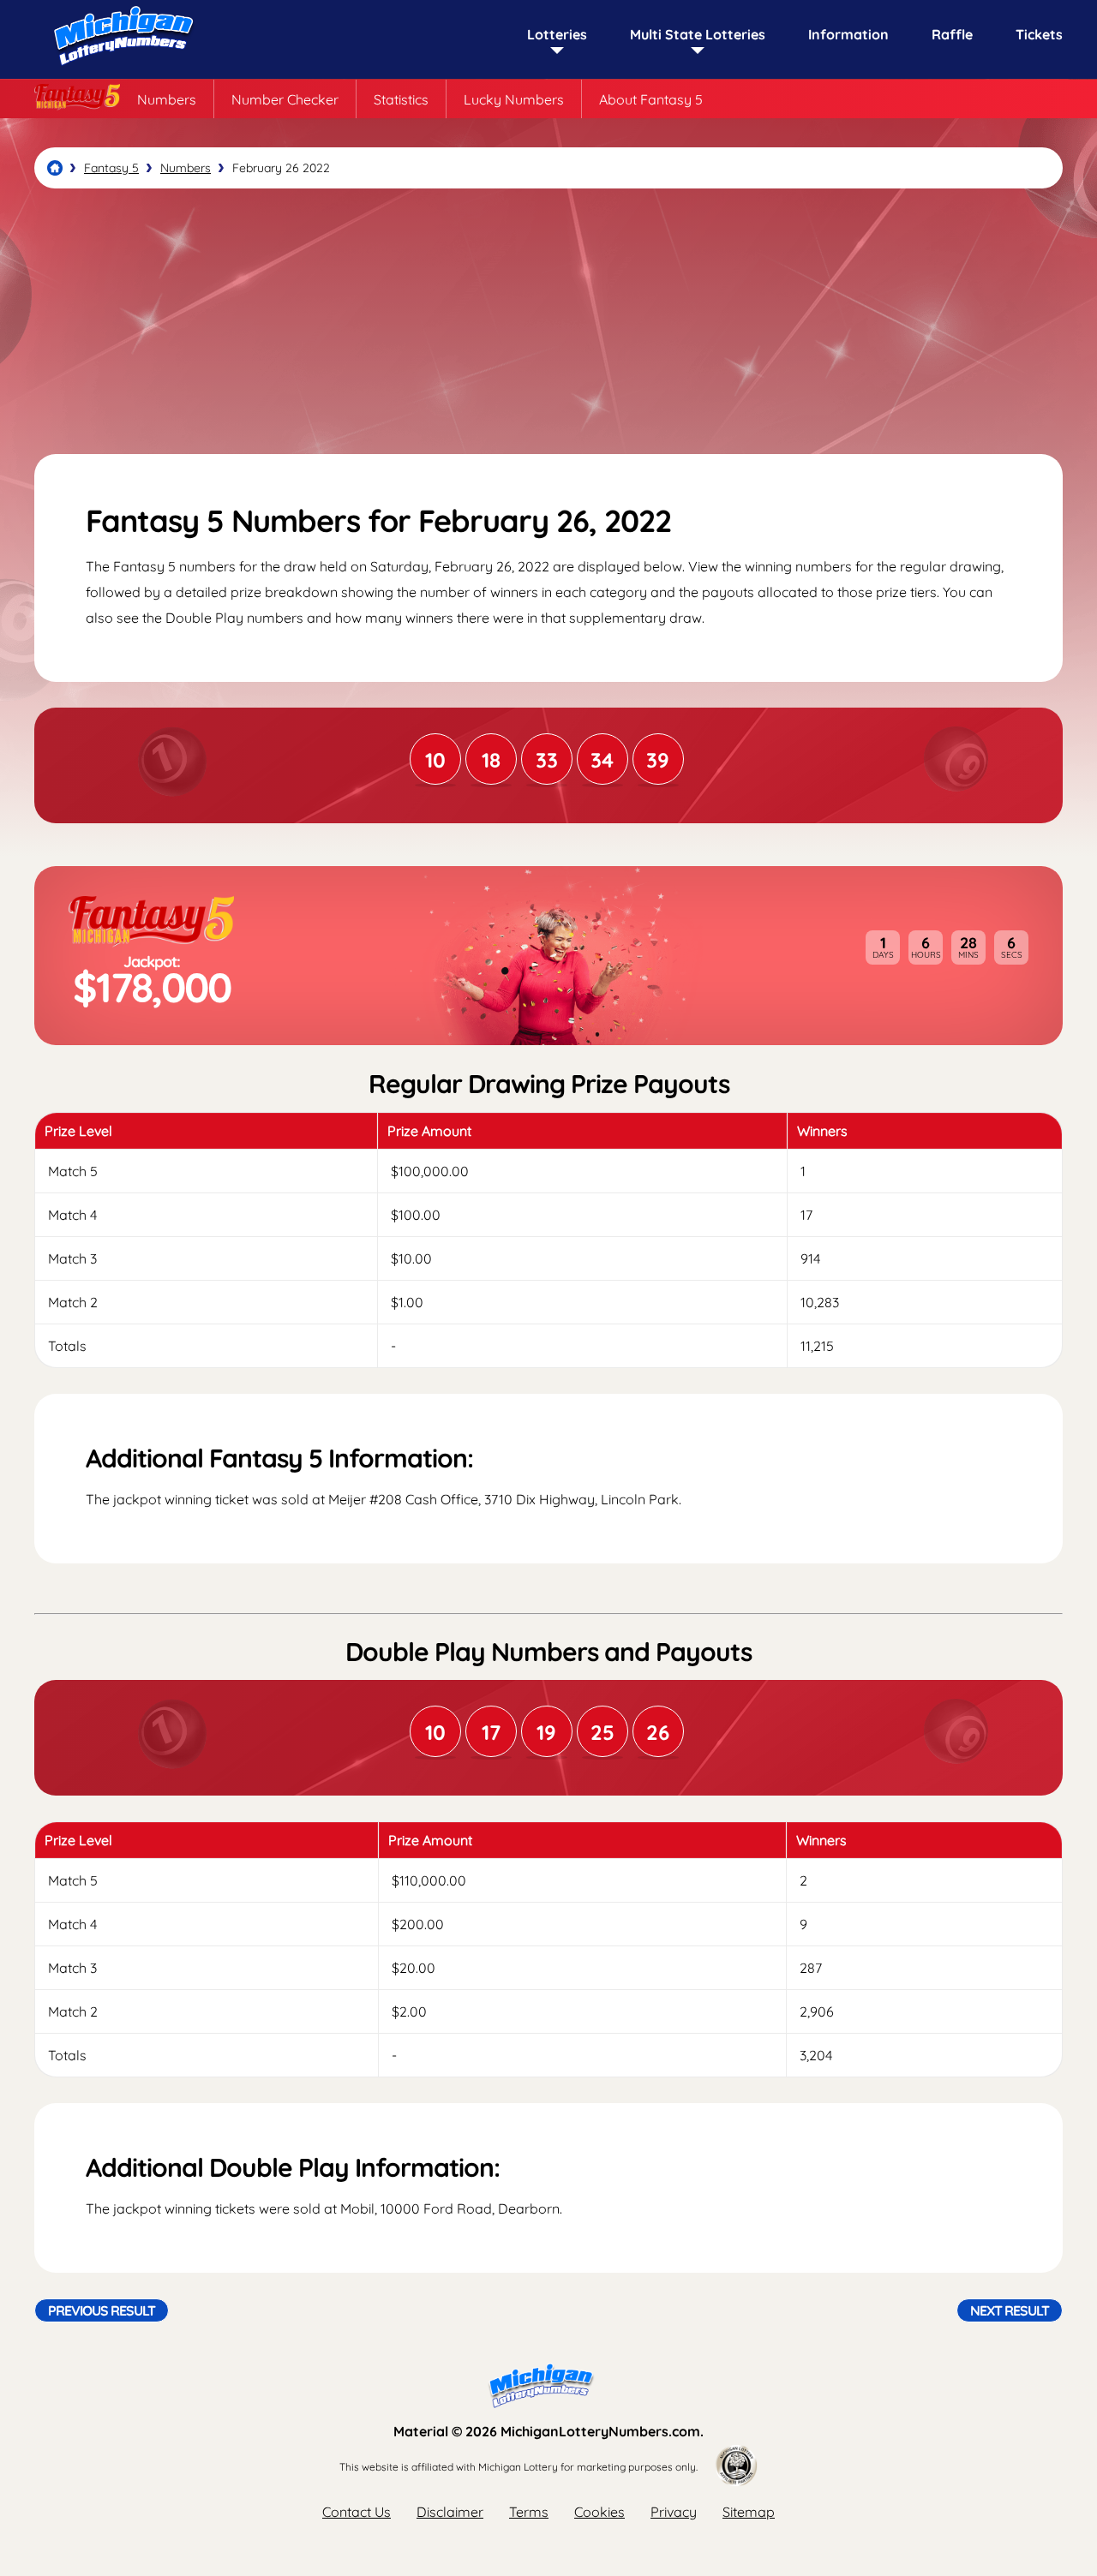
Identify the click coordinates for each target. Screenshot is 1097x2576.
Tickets (1039, 34)
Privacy (674, 2512)
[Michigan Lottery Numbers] (55, 168)
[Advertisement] (548, 321)
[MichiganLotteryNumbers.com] (120, 70)
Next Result (1010, 2310)
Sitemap (749, 2512)
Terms (529, 2512)
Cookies (599, 2512)
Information (848, 34)
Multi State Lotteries (698, 34)
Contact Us (357, 2512)
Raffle (952, 34)
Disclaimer (450, 2512)
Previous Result (102, 2310)
